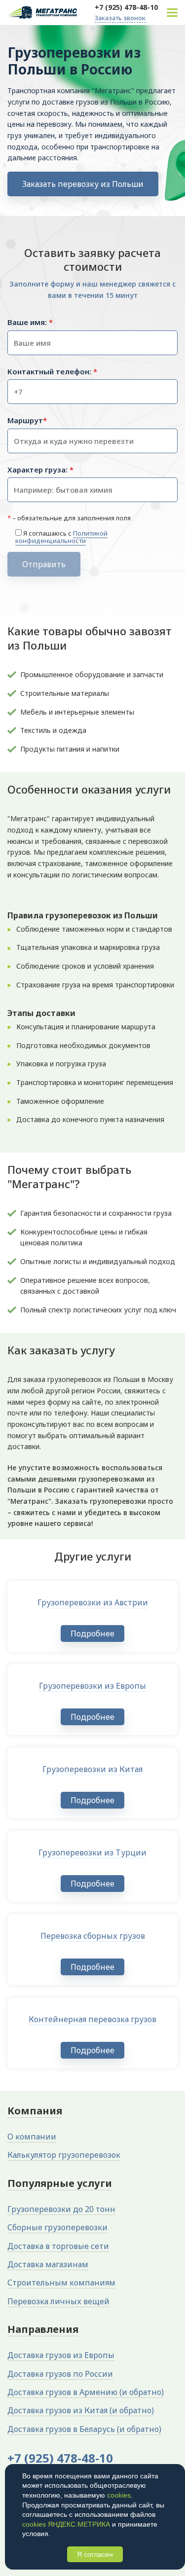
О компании (32, 2137)
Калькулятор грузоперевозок (64, 2155)
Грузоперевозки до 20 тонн (61, 2209)
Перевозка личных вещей (58, 2301)
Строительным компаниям (61, 2283)
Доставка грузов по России (60, 2374)
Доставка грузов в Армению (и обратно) (86, 2392)
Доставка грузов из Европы (61, 2355)
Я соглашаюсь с (61, 537)
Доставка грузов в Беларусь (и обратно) (84, 2429)
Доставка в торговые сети (58, 2246)
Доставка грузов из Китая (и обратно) (81, 2410)
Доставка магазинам (48, 2264)
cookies (119, 2495)
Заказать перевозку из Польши (83, 184)
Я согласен (95, 2554)
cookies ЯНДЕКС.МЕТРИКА (66, 2524)
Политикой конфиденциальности (61, 537)
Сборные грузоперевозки (57, 2227)
